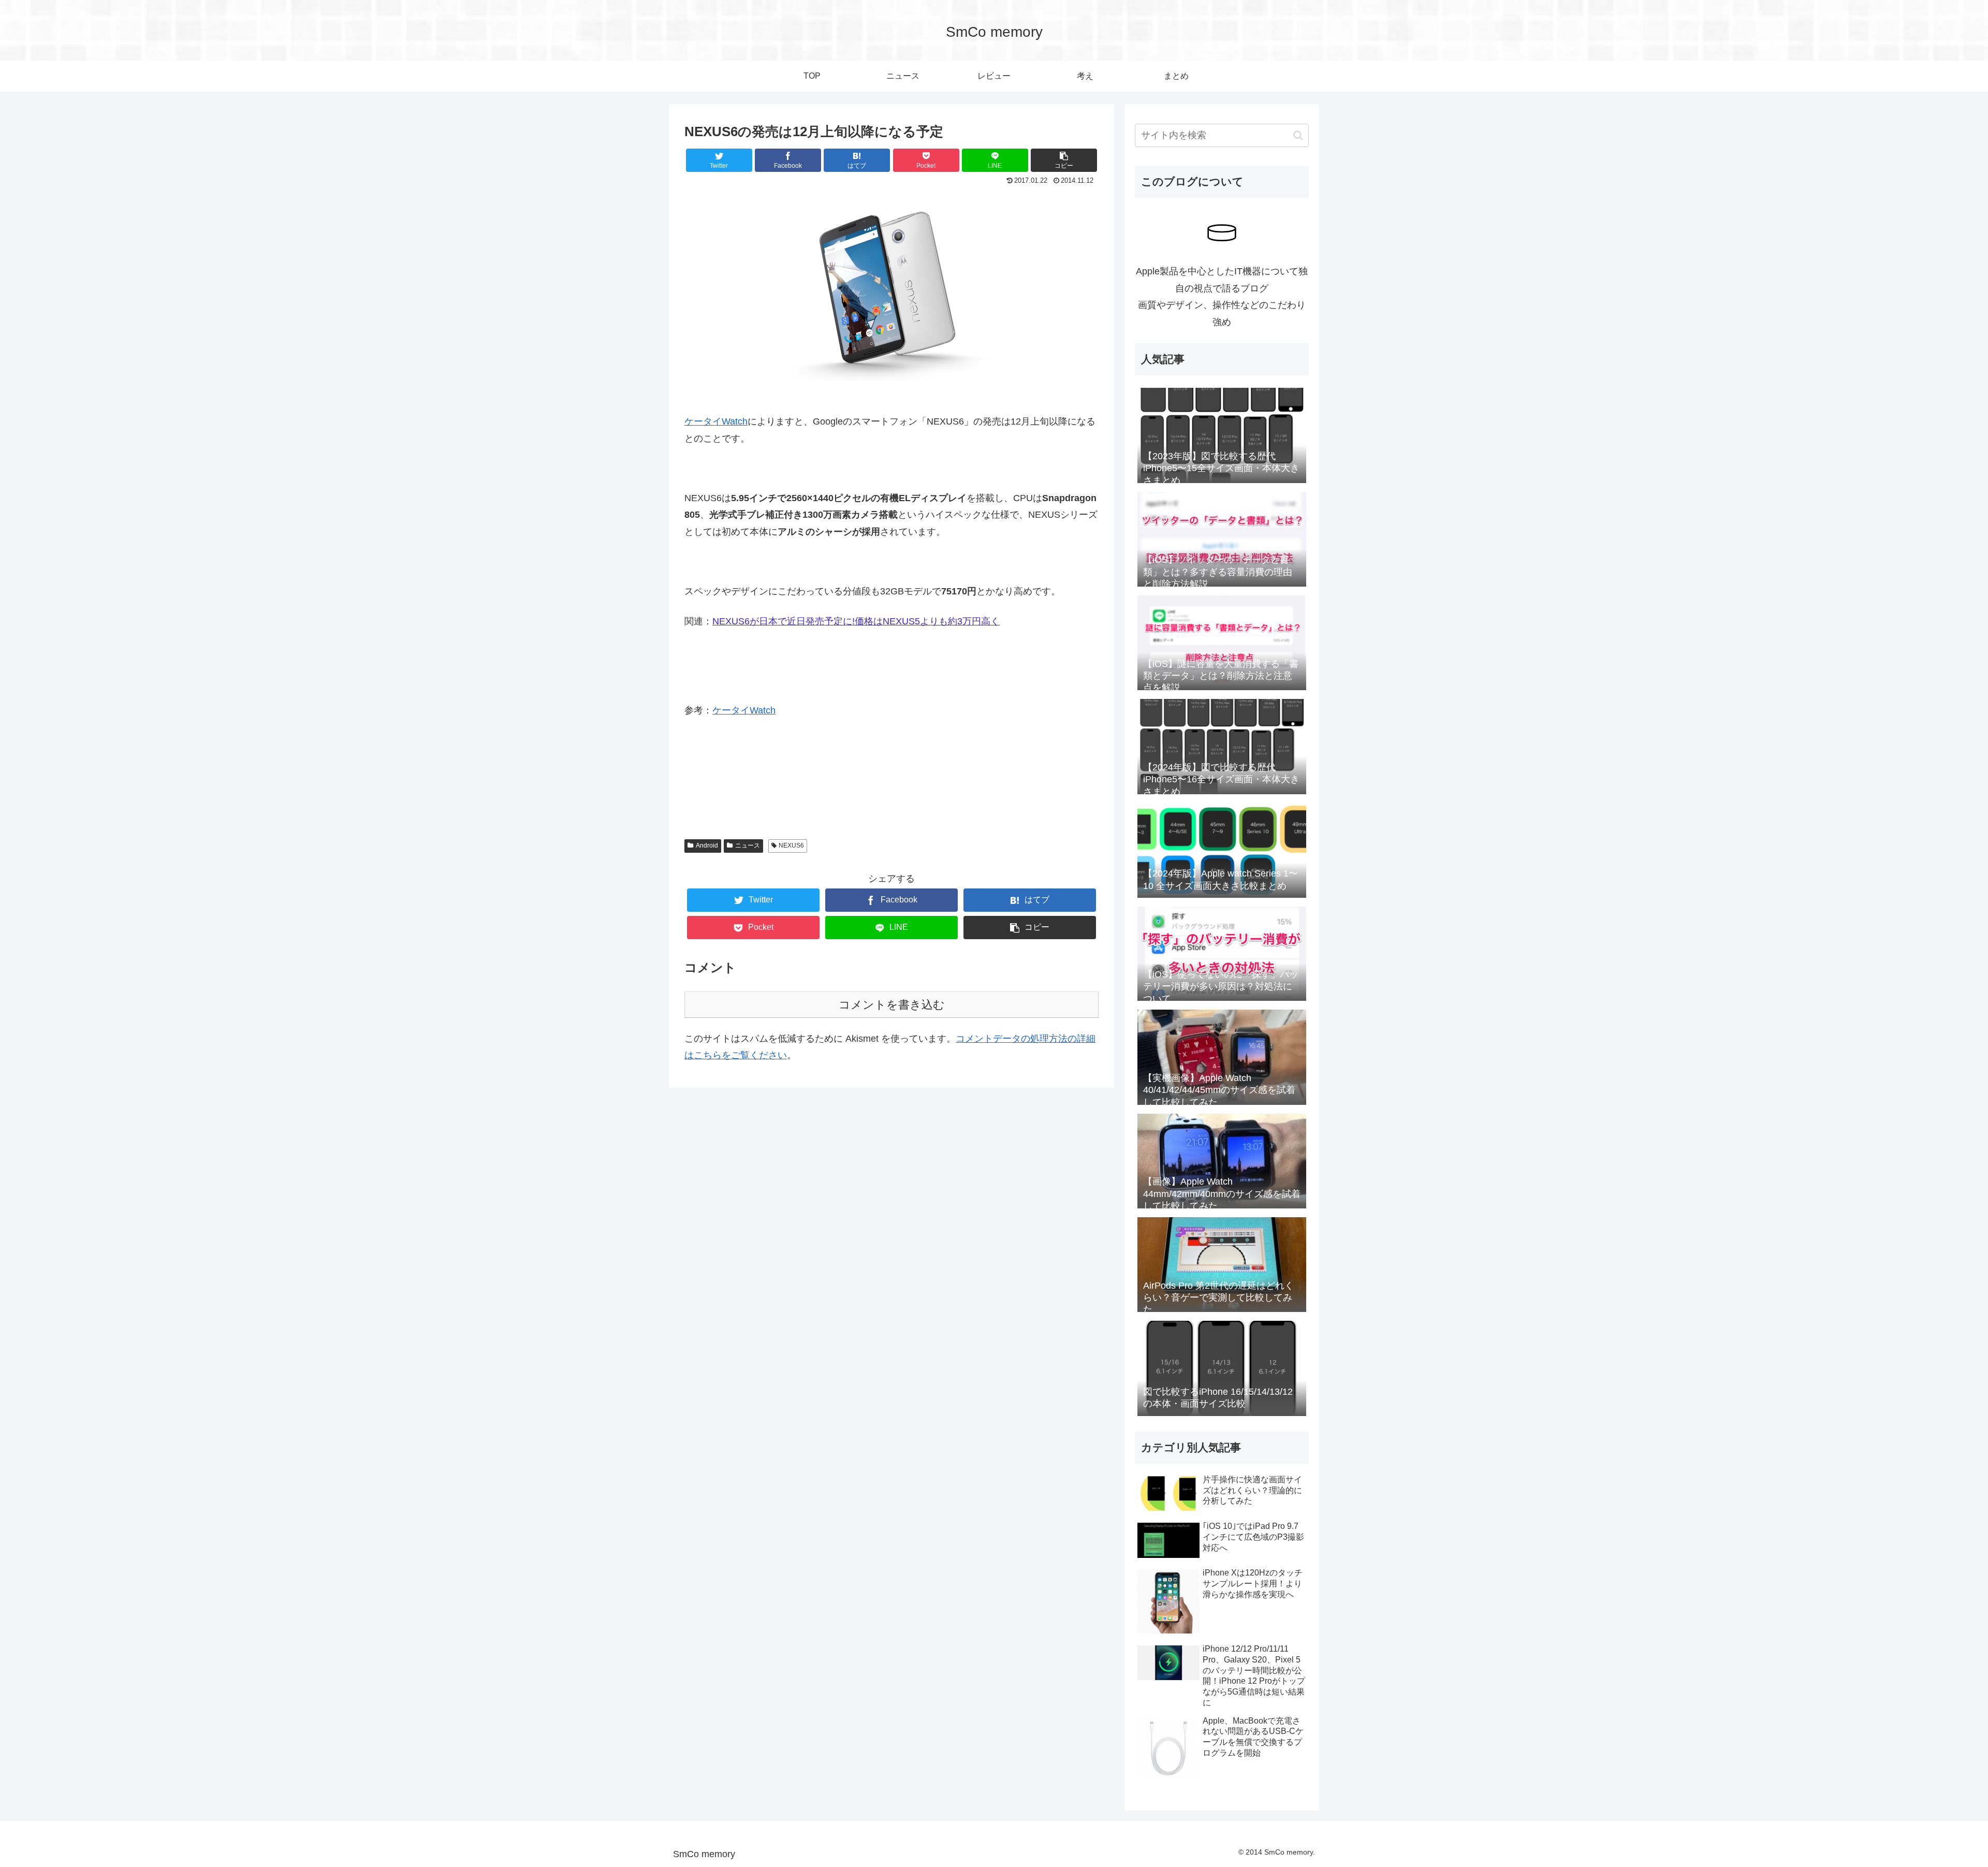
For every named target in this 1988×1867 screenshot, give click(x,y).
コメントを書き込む (892, 1005)
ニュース (748, 845)
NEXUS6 (791, 845)
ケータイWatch (716, 421)
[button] (1298, 135)
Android (707, 845)
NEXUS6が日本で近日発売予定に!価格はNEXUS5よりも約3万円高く (856, 621)
